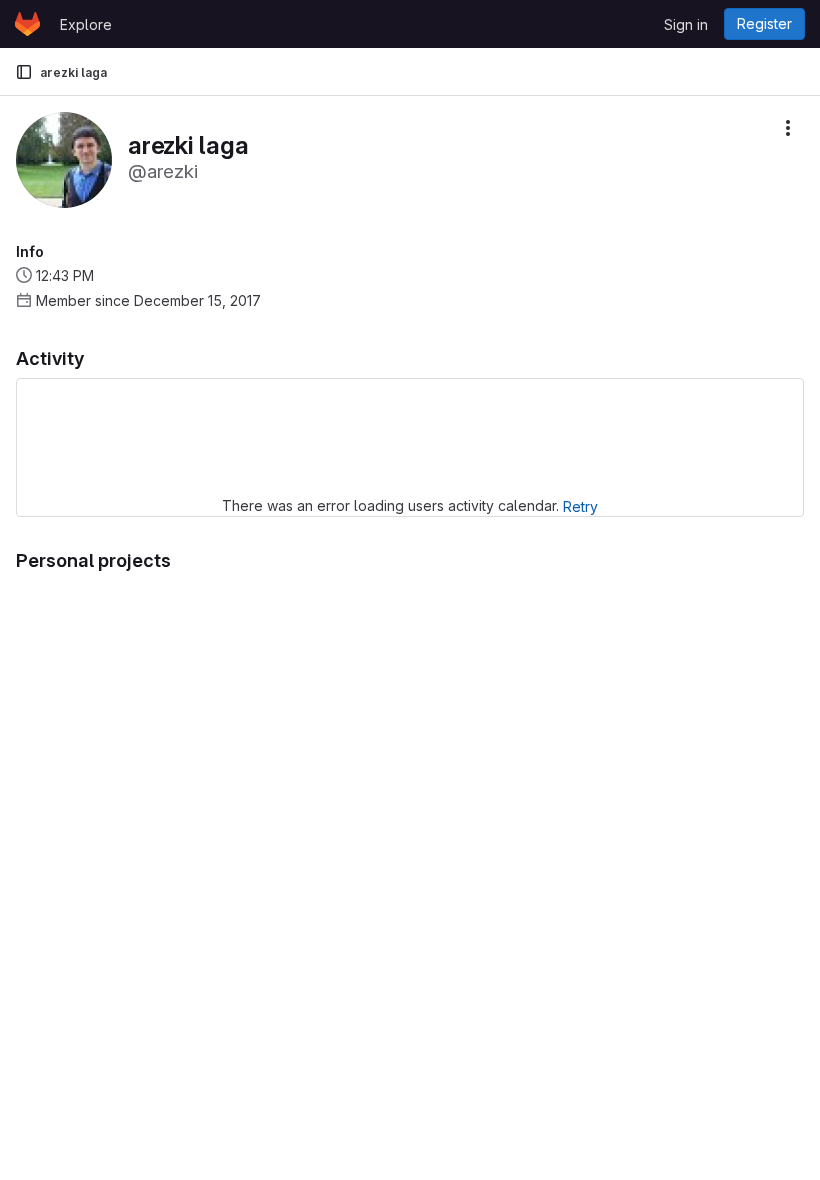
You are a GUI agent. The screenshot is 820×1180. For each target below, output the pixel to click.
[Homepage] (27, 24)
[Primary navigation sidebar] (24, 72)
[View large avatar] (64, 158)
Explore (86, 24)
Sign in (686, 24)
